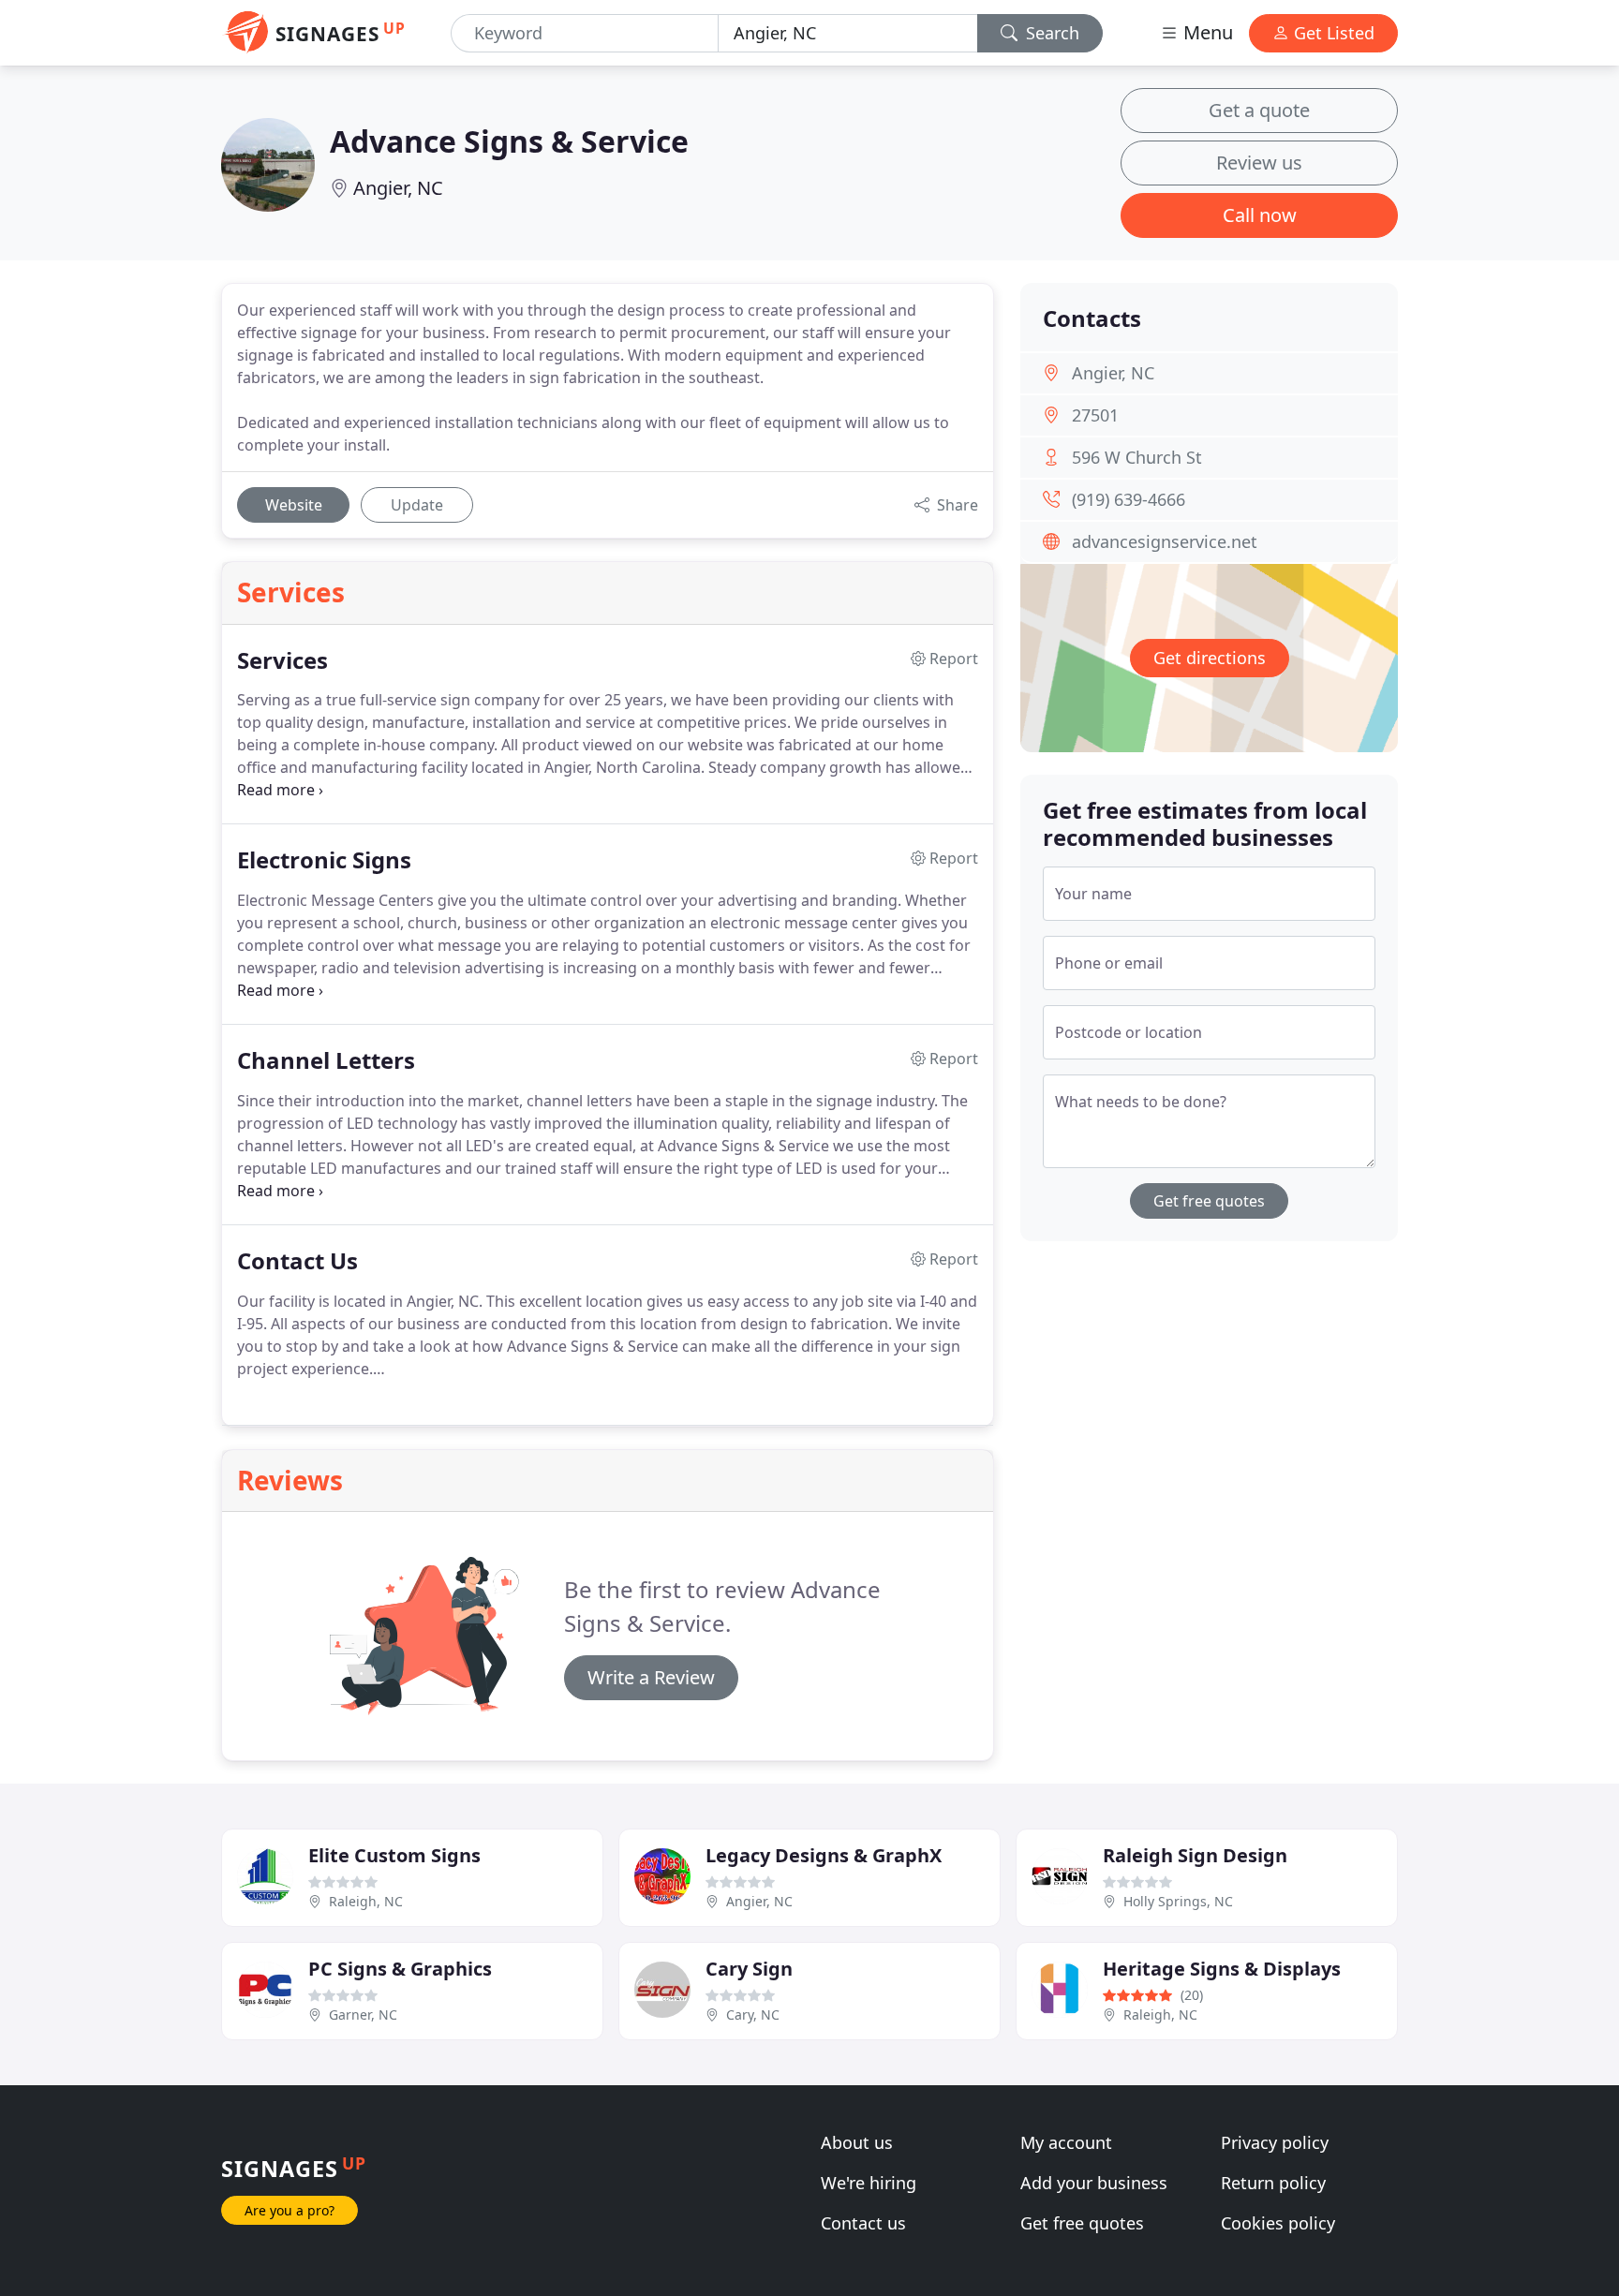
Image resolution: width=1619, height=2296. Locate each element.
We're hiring (869, 2183)
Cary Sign (749, 1969)
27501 (1095, 415)
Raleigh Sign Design (1195, 1855)
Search (1050, 33)
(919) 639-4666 (1129, 499)
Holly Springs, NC (1178, 1901)
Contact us (863, 2223)
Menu (1206, 32)
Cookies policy (1278, 2223)
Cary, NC (753, 2015)
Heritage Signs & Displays (1222, 1969)
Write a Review (651, 1677)
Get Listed (1332, 33)
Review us (1259, 163)
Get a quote (1259, 110)
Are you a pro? (290, 2210)
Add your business (1094, 2183)
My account (1066, 2142)
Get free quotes (1209, 1201)
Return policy (1273, 2183)
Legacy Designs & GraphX (824, 1855)
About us (857, 2142)
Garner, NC (363, 2015)
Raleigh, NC (366, 1901)
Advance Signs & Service (509, 141)
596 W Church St (1137, 457)
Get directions (1210, 658)
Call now (1260, 215)
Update (417, 505)
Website (294, 505)
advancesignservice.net (1165, 541)
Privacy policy (1275, 2142)
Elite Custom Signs (394, 1855)
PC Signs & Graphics (400, 1969)
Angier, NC (398, 188)
